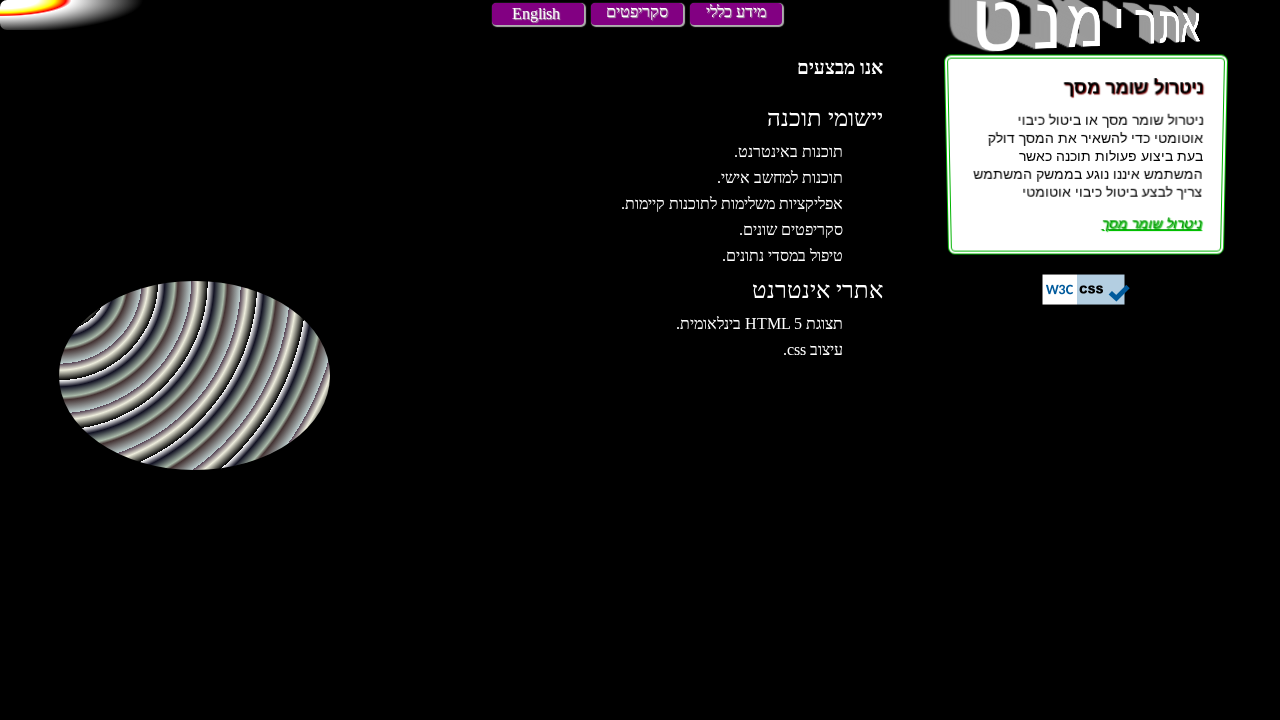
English (536, 13)
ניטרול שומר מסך (1151, 223)
